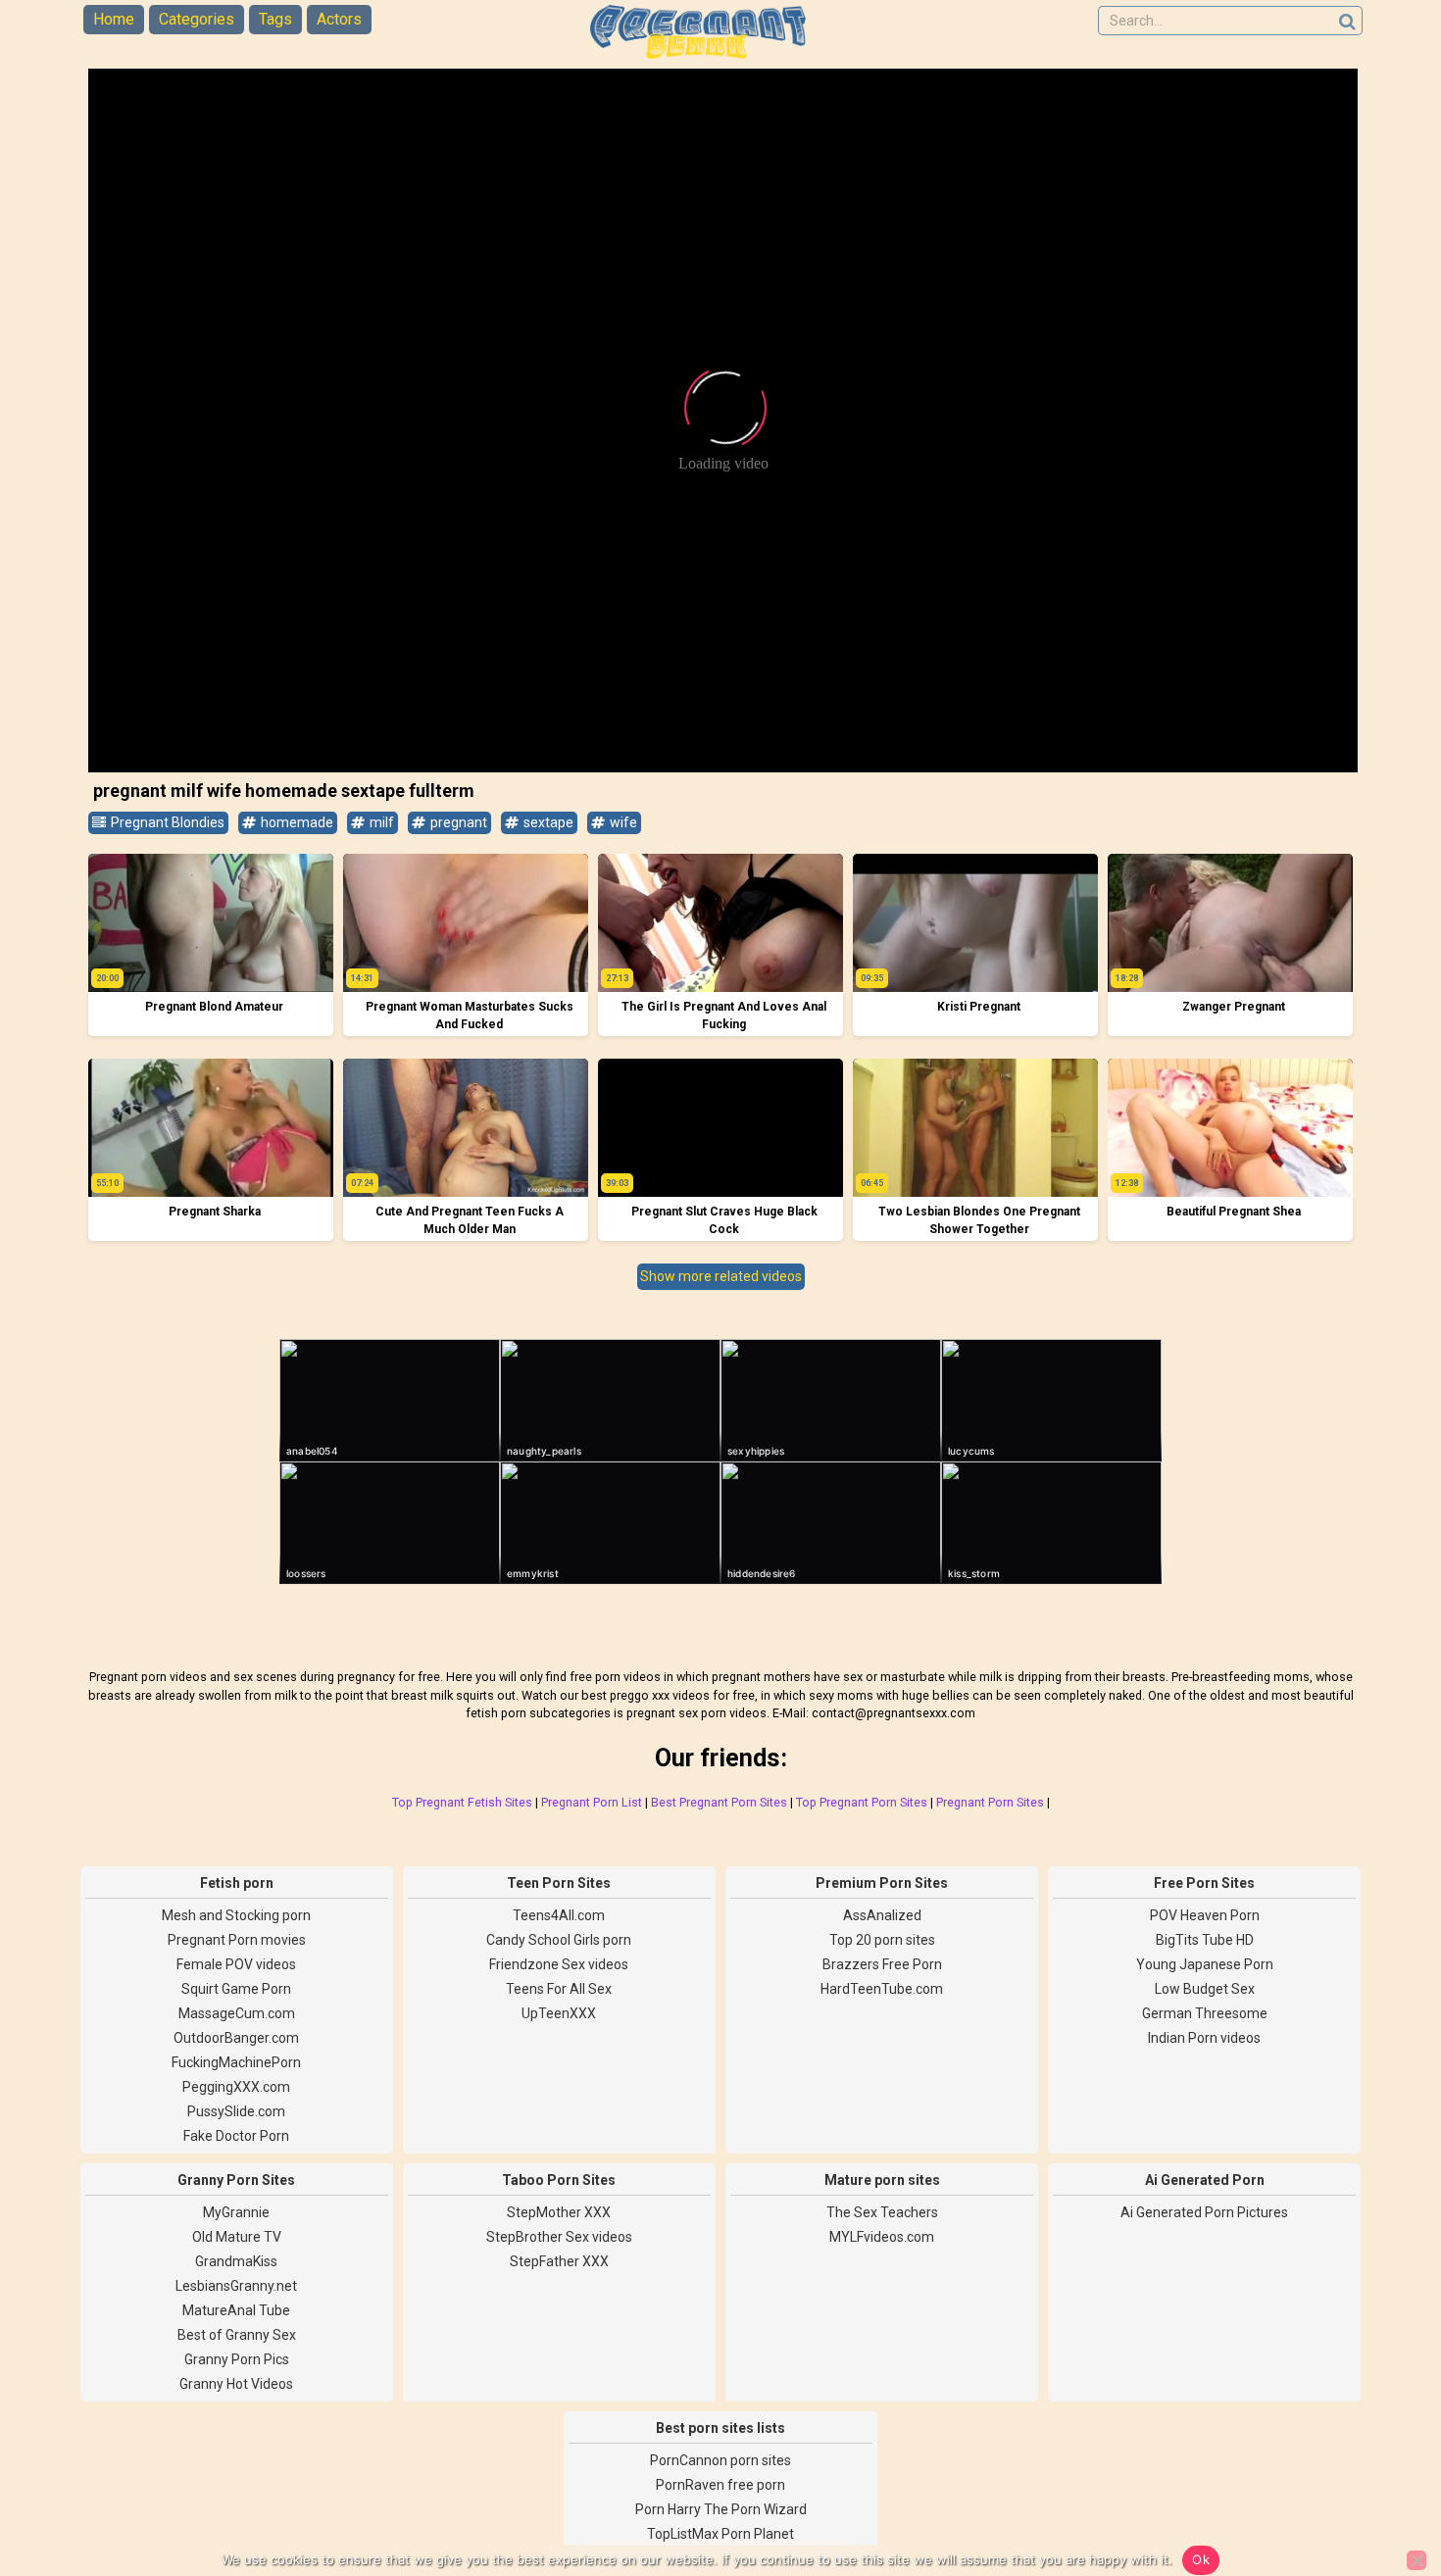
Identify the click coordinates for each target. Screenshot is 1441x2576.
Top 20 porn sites (882, 1940)
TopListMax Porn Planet (720, 2534)
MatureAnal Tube (236, 2310)
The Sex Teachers (882, 2212)
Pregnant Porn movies (237, 1940)
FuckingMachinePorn (236, 2062)
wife (622, 822)
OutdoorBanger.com (236, 2038)
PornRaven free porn (720, 2485)
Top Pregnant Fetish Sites (462, 1802)
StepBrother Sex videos (559, 2237)
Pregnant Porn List (592, 1802)
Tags (275, 19)
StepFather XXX (559, 2261)
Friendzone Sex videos (559, 1964)
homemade (296, 822)
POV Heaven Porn (1205, 1915)
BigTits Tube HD (1205, 1940)
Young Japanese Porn (1205, 1964)
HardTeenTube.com (882, 1989)
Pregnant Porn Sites (990, 1802)
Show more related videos (721, 1276)
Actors (339, 19)
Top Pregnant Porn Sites (862, 1802)
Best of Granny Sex (237, 2335)
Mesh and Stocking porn (236, 1915)
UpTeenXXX (559, 2013)
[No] (1416, 2560)
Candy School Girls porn (559, 1940)
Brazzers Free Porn (882, 1964)
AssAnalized (882, 1915)
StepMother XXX (559, 2212)
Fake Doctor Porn (236, 2136)
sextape (547, 822)
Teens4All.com (559, 1915)
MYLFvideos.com (882, 2237)
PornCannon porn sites (720, 2460)
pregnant (457, 822)
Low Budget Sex (1205, 1989)
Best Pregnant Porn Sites (719, 1802)
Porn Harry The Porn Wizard (721, 2509)
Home (114, 19)
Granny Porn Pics (237, 2359)
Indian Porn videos (1204, 2038)
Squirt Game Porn (236, 1989)
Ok (1201, 2559)
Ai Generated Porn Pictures (1204, 2212)
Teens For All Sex (559, 1989)
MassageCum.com (237, 2013)
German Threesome (1205, 2013)
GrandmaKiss (236, 2261)
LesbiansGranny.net (236, 2286)
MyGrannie (236, 2212)
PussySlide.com (236, 2111)
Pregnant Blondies (166, 822)
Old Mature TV (237, 2237)
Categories (197, 19)
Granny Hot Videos (236, 2384)
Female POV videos (236, 1964)
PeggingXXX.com (236, 2087)
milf (380, 822)
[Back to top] (1382, 2488)
